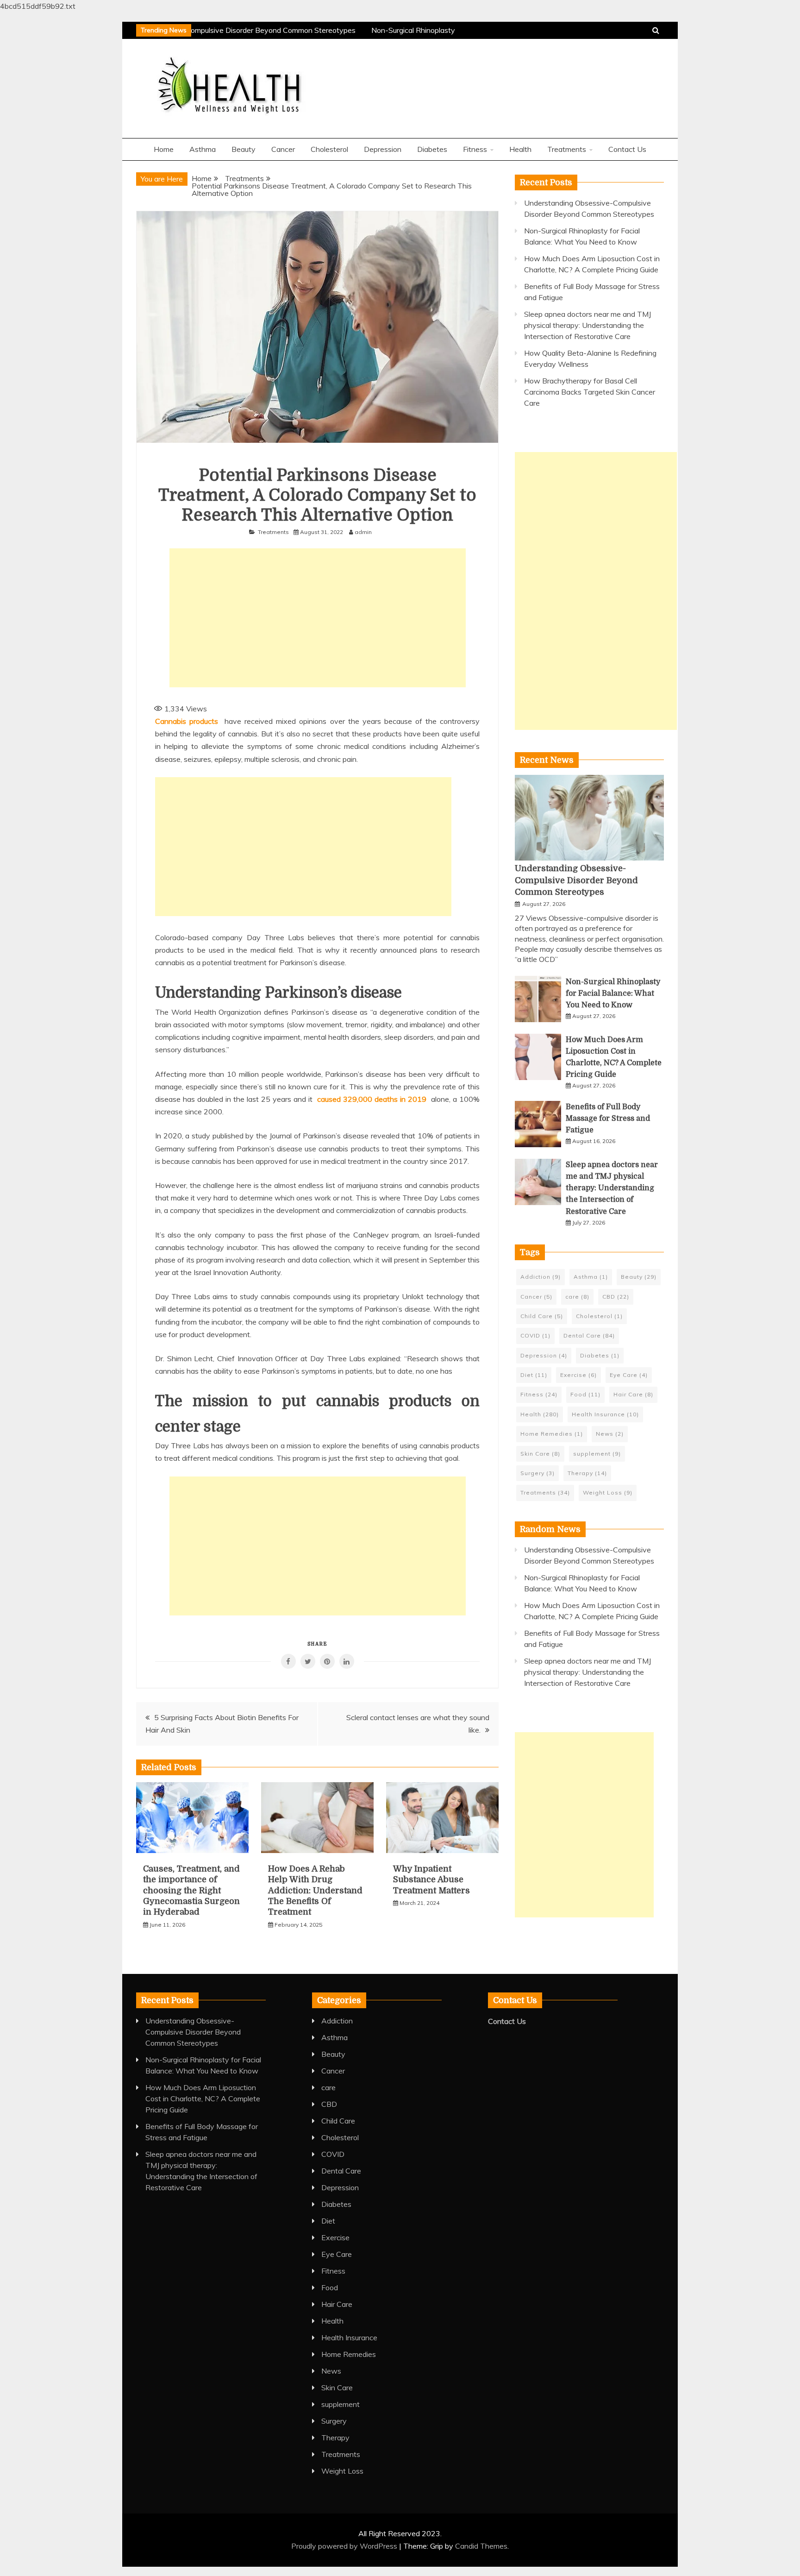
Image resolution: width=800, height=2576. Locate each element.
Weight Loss (608, 1492)
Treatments (567, 149)
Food (585, 1394)
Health (520, 149)
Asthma (203, 149)
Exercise (578, 1375)
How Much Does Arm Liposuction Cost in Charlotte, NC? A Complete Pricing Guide (203, 2098)
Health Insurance (605, 1414)
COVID (535, 1335)
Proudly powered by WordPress (345, 2546)
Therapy (587, 1473)
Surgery (537, 1473)
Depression (383, 149)
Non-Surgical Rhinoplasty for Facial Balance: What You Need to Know (613, 993)
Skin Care (540, 1454)
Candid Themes (481, 2546)
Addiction (541, 1277)
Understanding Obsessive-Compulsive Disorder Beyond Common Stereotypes (217, 30)
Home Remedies (552, 1434)
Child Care (542, 1316)
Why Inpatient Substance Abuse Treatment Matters (431, 1880)
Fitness (475, 149)
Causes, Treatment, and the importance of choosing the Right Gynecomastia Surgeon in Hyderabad (191, 1891)
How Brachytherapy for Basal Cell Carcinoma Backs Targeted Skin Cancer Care (590, 392)
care (577, 1297)
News (610, 1434)
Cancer (283, 149)
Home (164, 149)
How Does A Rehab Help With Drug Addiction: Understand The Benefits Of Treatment (315, 1891)
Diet (534, 1375)
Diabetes (432, 149)
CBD (616, 1297)
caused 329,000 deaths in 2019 (372, 1099)
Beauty (244, 149)
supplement (597, 1454)
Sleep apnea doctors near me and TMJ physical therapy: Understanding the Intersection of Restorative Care (587, 325)
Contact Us (627, 149)
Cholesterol (329, 149)
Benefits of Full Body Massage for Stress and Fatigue (608, 1118)
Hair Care (633, 1394)
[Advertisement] (318, 618)
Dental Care (589, 1335)
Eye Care (629, 1375)
